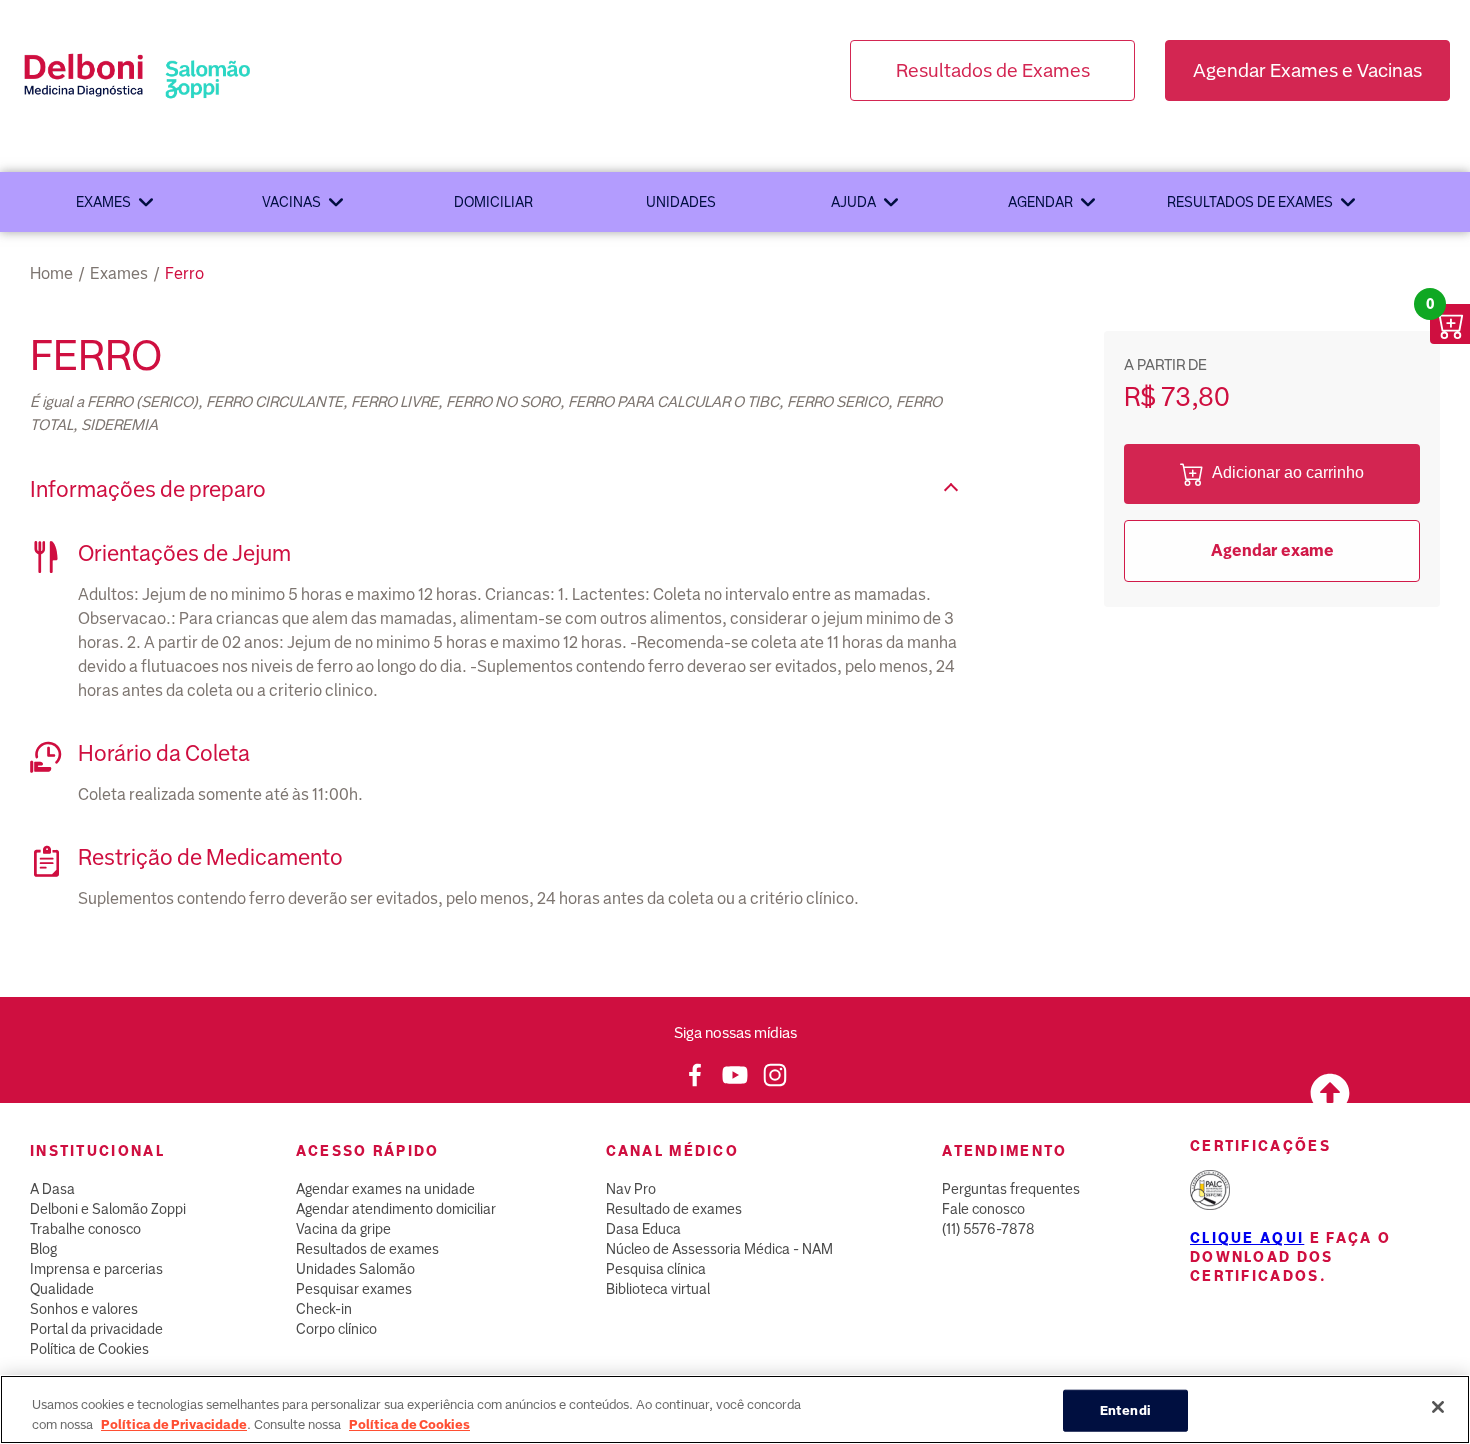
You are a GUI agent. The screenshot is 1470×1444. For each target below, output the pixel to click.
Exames (103, 202)
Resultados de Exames (993, 70)
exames (119, 273)
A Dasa (52, 1189)
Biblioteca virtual (658, 1289)
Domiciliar (493, 202)
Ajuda (853, 202)
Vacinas (291, 202)
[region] (735, 1409)
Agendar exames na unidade (385, 1189)
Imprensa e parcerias (96, 1269)
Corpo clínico (336, 1329)
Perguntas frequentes (1011, 1189)
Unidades (681, 202)
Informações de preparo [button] (148, 489)
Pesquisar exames (354, 1289)
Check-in (324, 1309)
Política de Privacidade (174, 1423)
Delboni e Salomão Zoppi (108, 1209)
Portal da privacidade (96, 1329)
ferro (184, 273)
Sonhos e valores (84, 1309)
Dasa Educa (643, 1229)
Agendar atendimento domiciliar (396, 1209)
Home (51, 273)
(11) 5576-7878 (988, 1229)
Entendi (1125, 1410)
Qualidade (62, 1289)
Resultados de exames (1250, 202)
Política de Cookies (89, 1349)
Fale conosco (983, 1209)
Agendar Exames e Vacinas (1307, 70)
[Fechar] (1438, 1407)
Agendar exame (1272, 550)
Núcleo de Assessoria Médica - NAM (719, 1249)
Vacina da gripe (343, 1229)
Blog (43, 1249)
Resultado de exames (674, 1209)
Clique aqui (1247, 1238)
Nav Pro (631, 1189)
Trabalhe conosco (85, 1229)
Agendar (1040, 202)
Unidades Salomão (355, 1269)
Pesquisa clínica (656, 1269)
